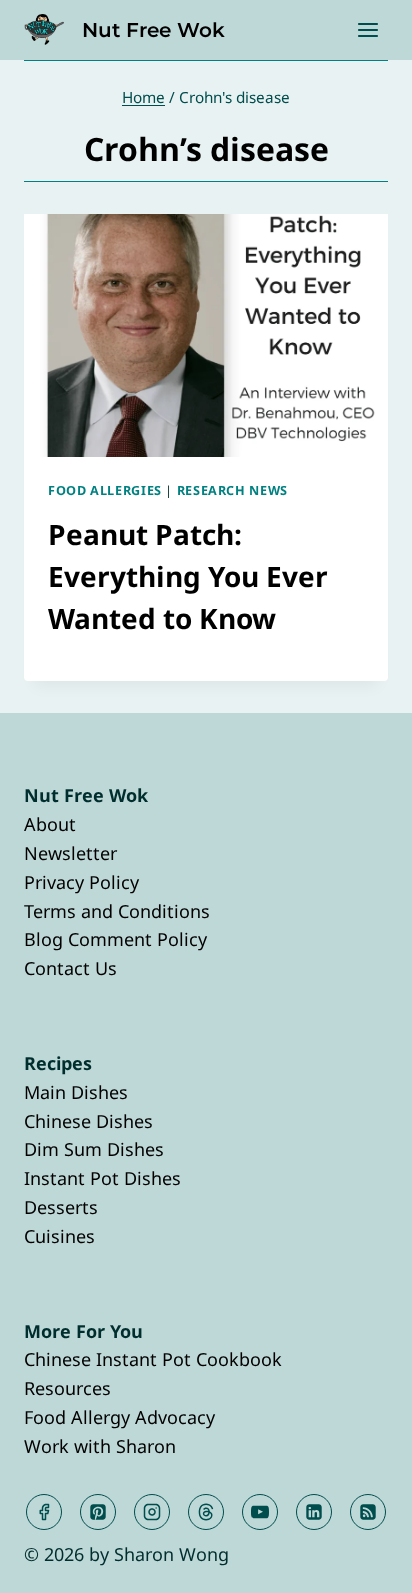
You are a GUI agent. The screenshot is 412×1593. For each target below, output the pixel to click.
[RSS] (368, 1512)
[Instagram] (152, 1512)
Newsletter (70, 853)
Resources (67, 1388)
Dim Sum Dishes (94, 1149)
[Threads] (206, 1512)
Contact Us (70, 968)
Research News (232, 490)
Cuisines (59, 1236)
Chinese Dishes (88, 1121)
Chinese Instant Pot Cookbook (153, 1359)
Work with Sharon (100, 1446)
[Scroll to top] (360, 1561)
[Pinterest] (98, 1512)
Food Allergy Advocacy (119, 1417)
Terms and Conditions (117, 911)
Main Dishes (76, 1092)
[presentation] (206, 335)
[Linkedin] (314, 1512)
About (50, 824)
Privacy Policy (81, 882)
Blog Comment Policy (115, 939)
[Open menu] (367, 29)
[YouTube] (260, 1512)
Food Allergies (105, 490)
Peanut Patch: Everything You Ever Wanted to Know (188, 576)
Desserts (61, 1207)
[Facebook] (44, 1512)
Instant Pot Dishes (102, 1178)
